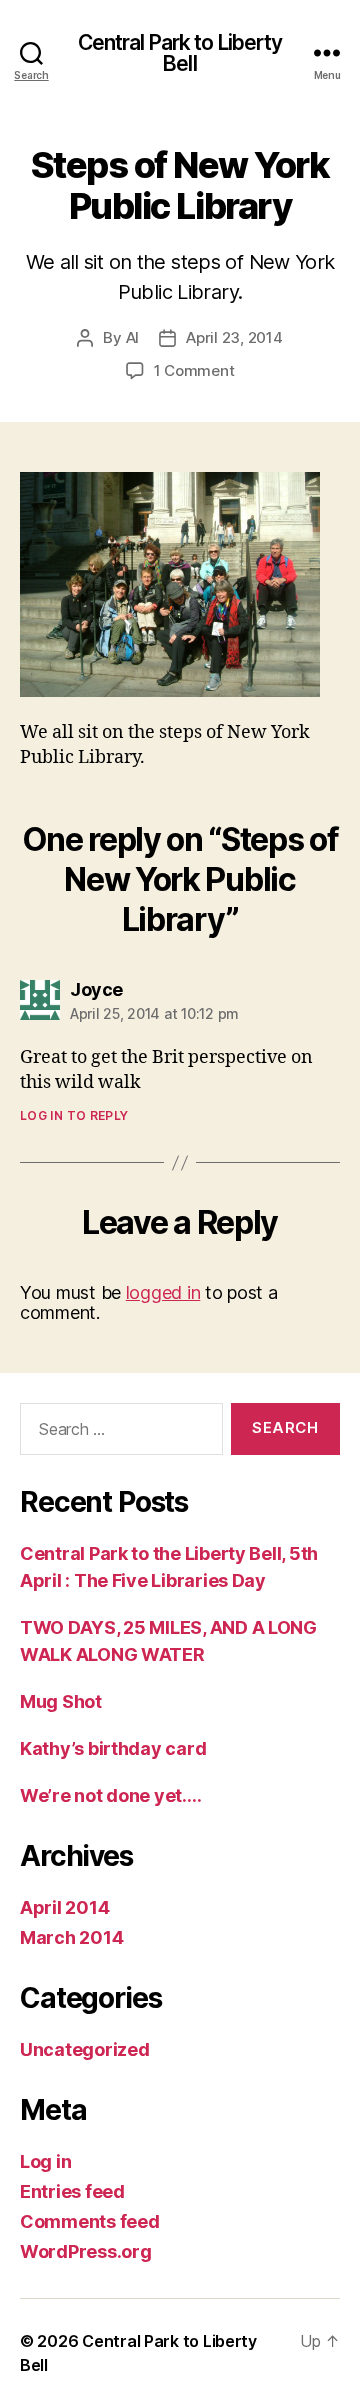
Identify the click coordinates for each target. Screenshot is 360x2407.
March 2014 (71, 1937)
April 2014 (64, 1907)
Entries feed (72, 2191)
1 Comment (194, 370)
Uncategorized (85, 2049)
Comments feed (90, 2221)
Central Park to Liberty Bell (180, 53)
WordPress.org (86, 2251)
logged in (163, 1292)
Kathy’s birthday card (113, 1748)
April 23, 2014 (234, 337)
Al (133, 337)
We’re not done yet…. (111, 1795)
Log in (45, 2161)
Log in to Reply (74, 1115)
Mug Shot (61, 1701)
